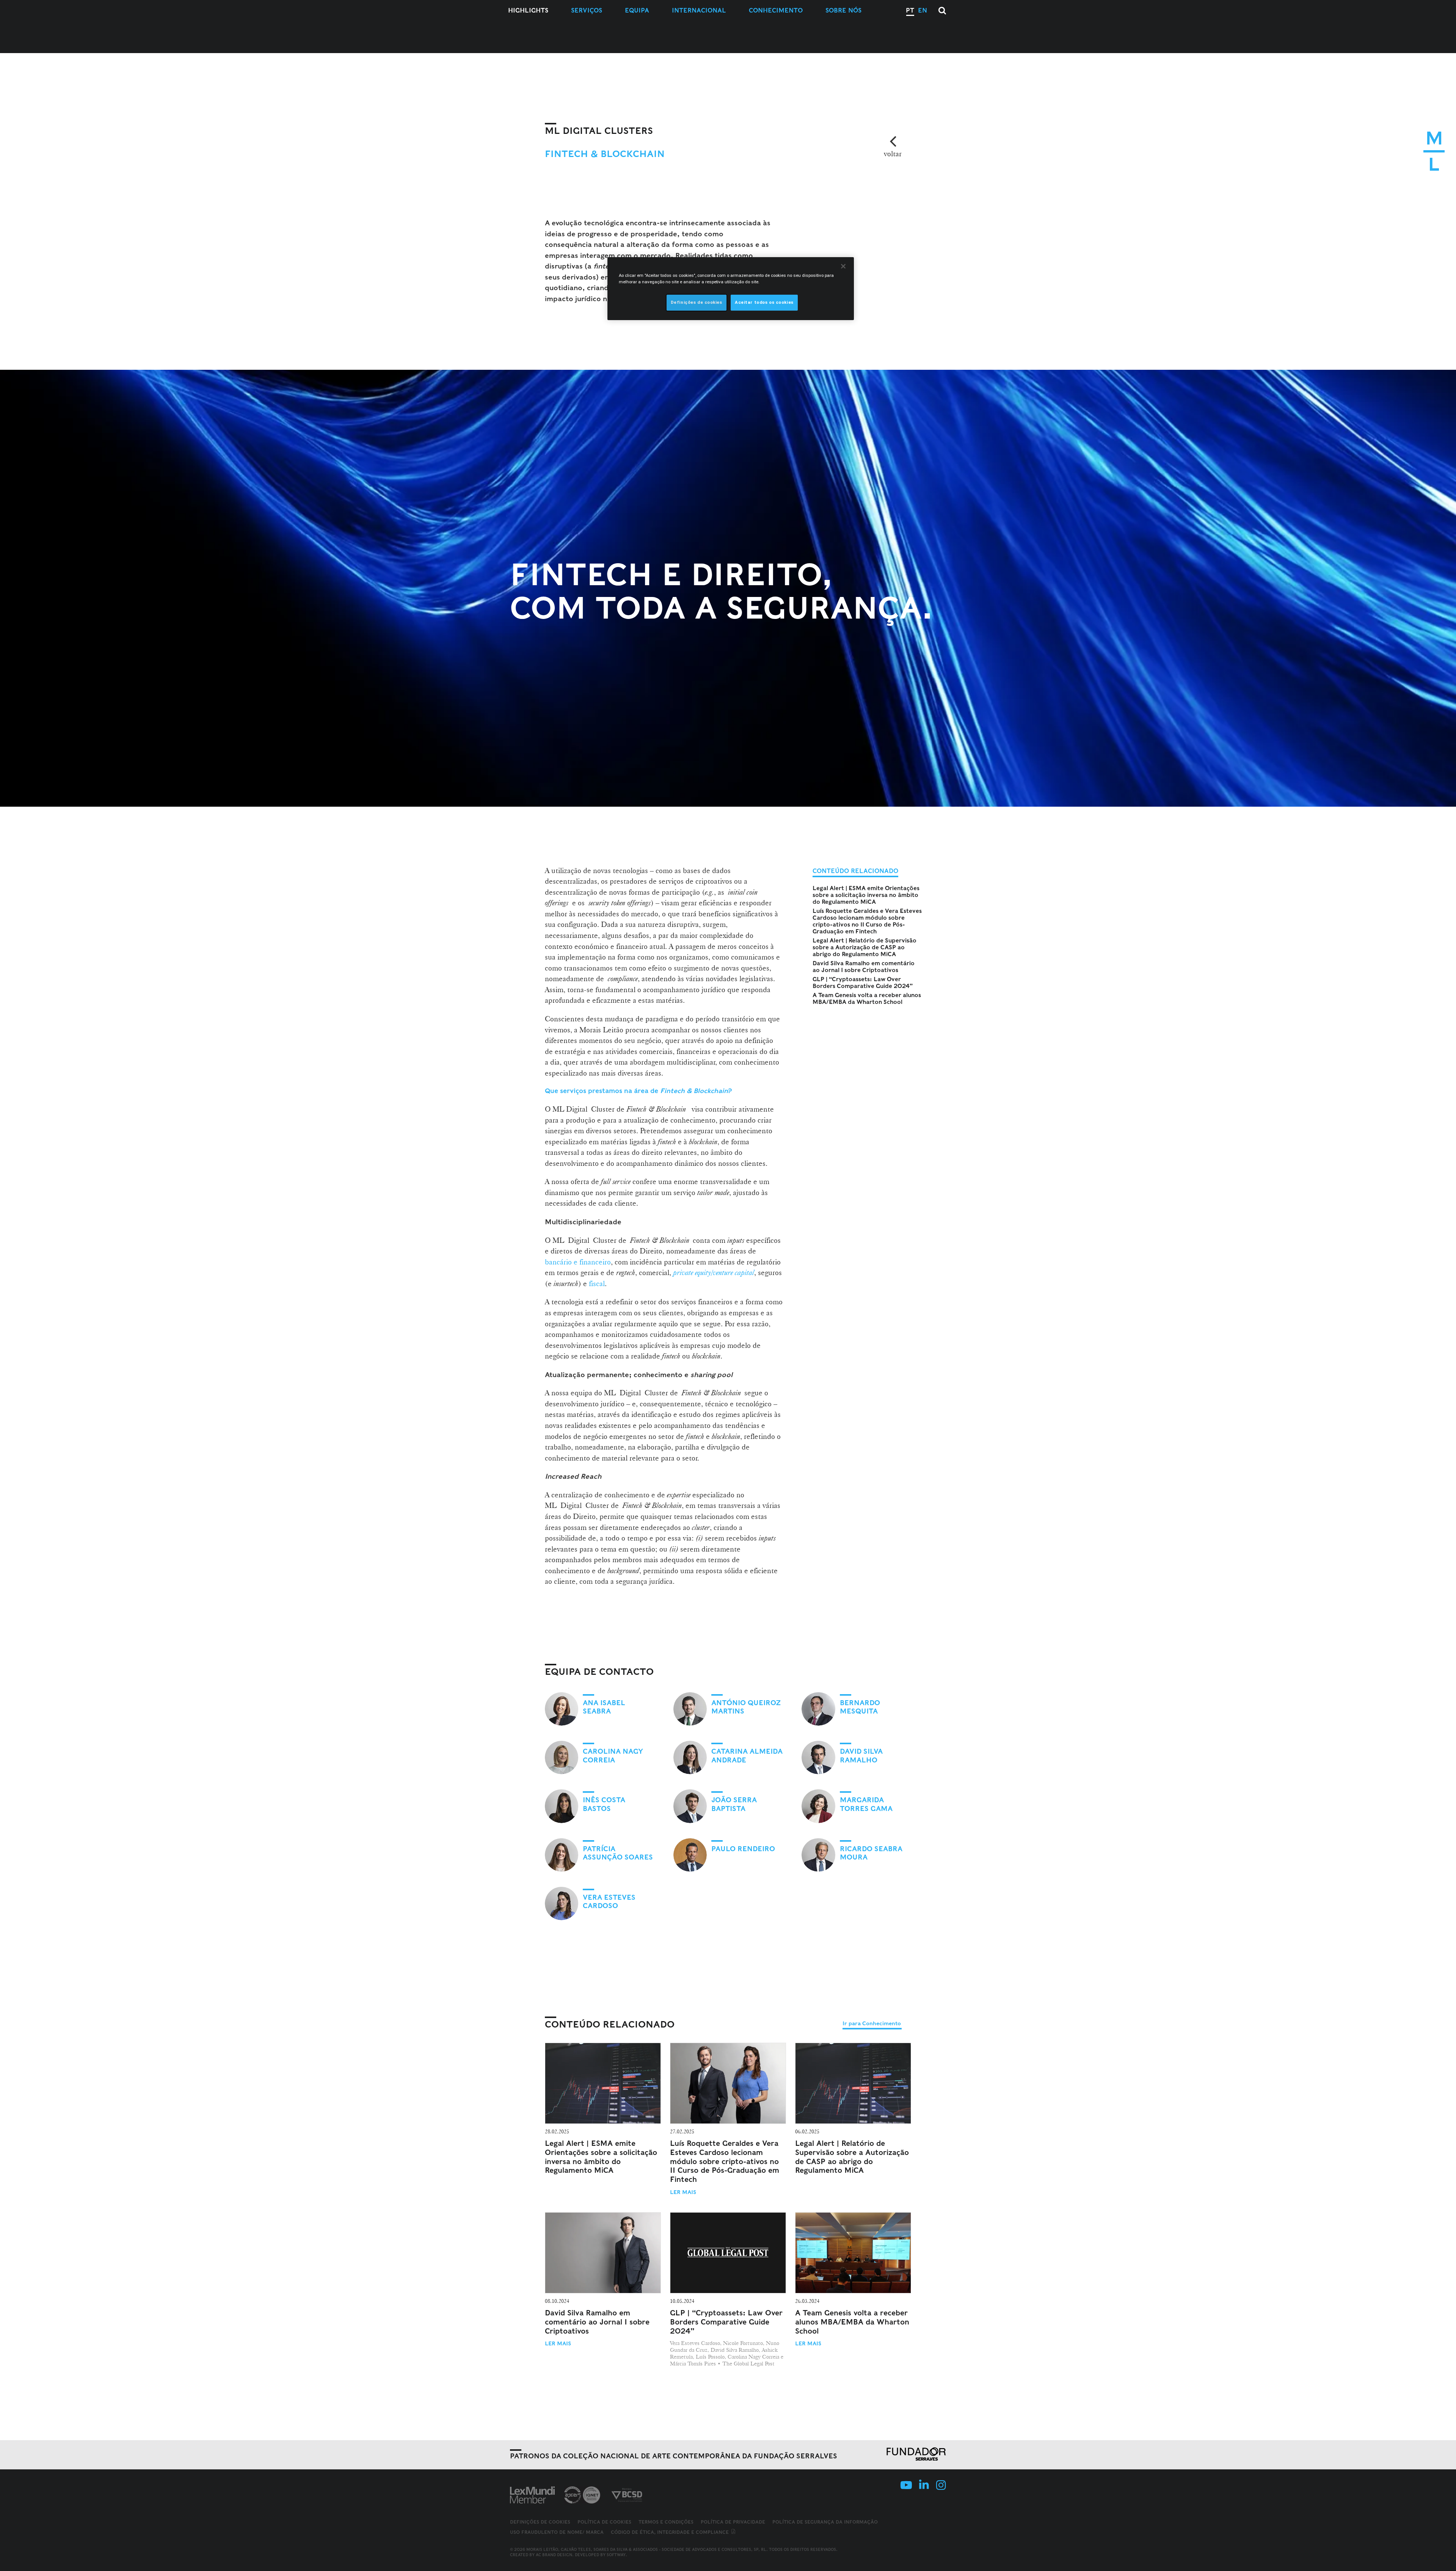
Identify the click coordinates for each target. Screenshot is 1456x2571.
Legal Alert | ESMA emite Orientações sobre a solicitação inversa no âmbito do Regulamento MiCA (866, 895)
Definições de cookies (540, 2522)
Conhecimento (776, 10)
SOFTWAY (616, 2555)
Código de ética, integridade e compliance (671, 2532)
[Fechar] (843, 266)
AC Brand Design (554, 2555)
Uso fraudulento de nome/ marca (557, 2532)
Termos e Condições (666, 2522)
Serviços (587, 10)
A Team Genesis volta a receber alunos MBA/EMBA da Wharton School (867, 999)
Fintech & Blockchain (605, 154)
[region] (731, 289)
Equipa (637, 10)
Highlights (528, 10)
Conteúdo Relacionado (610, 2024)
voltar (893, 154)
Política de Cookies (604, 2522)
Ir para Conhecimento (872, 2023)
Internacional (699, 10)
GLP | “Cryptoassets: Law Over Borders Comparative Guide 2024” (863, 983)
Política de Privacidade (733, 2522)
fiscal (597, 1283)
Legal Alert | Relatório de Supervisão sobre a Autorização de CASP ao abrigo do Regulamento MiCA (864, 947)
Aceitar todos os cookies (764, 302)
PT (910, 10)
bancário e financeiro (578, 1262)
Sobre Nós (843, 10)
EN (923, 10)
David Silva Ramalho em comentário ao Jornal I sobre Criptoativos (864, 967)
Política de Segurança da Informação (825, 2522)
